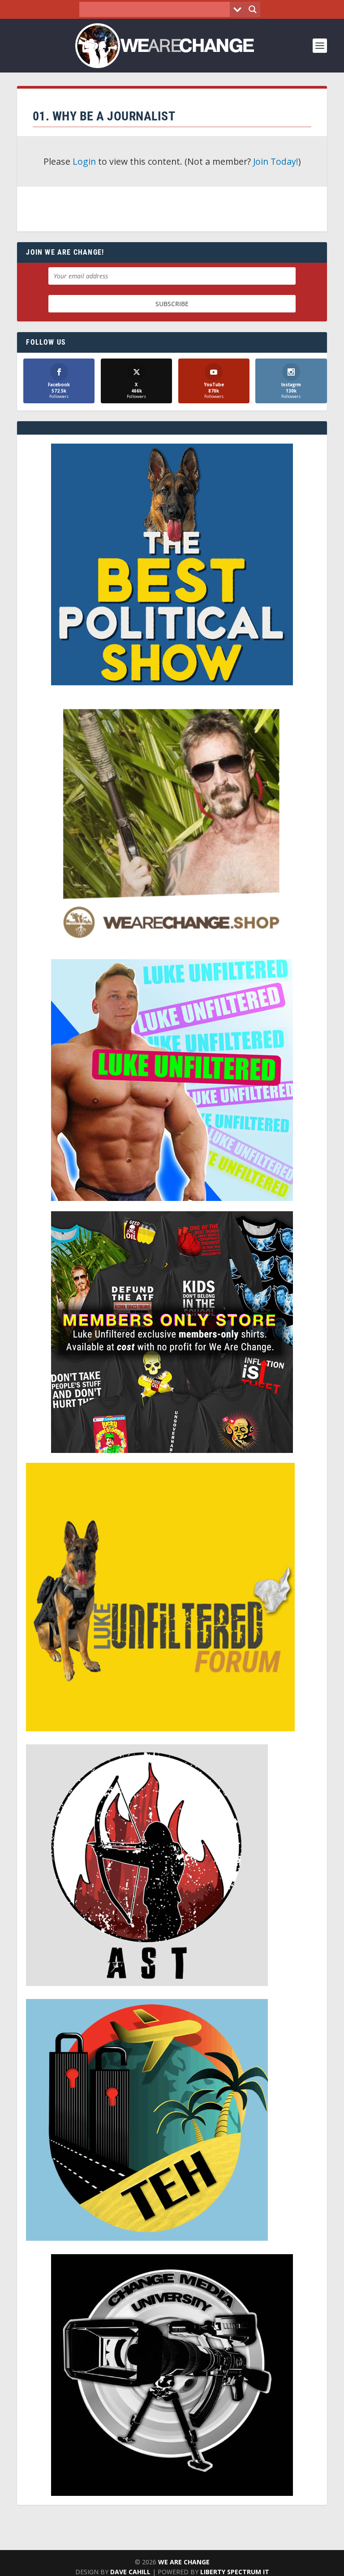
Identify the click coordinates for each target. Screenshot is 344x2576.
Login (84, 161)
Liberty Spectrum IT (235, 2572)
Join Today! (276, 161)
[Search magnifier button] (253, 9)
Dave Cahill (130, 2572)
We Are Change (184, 2562)
